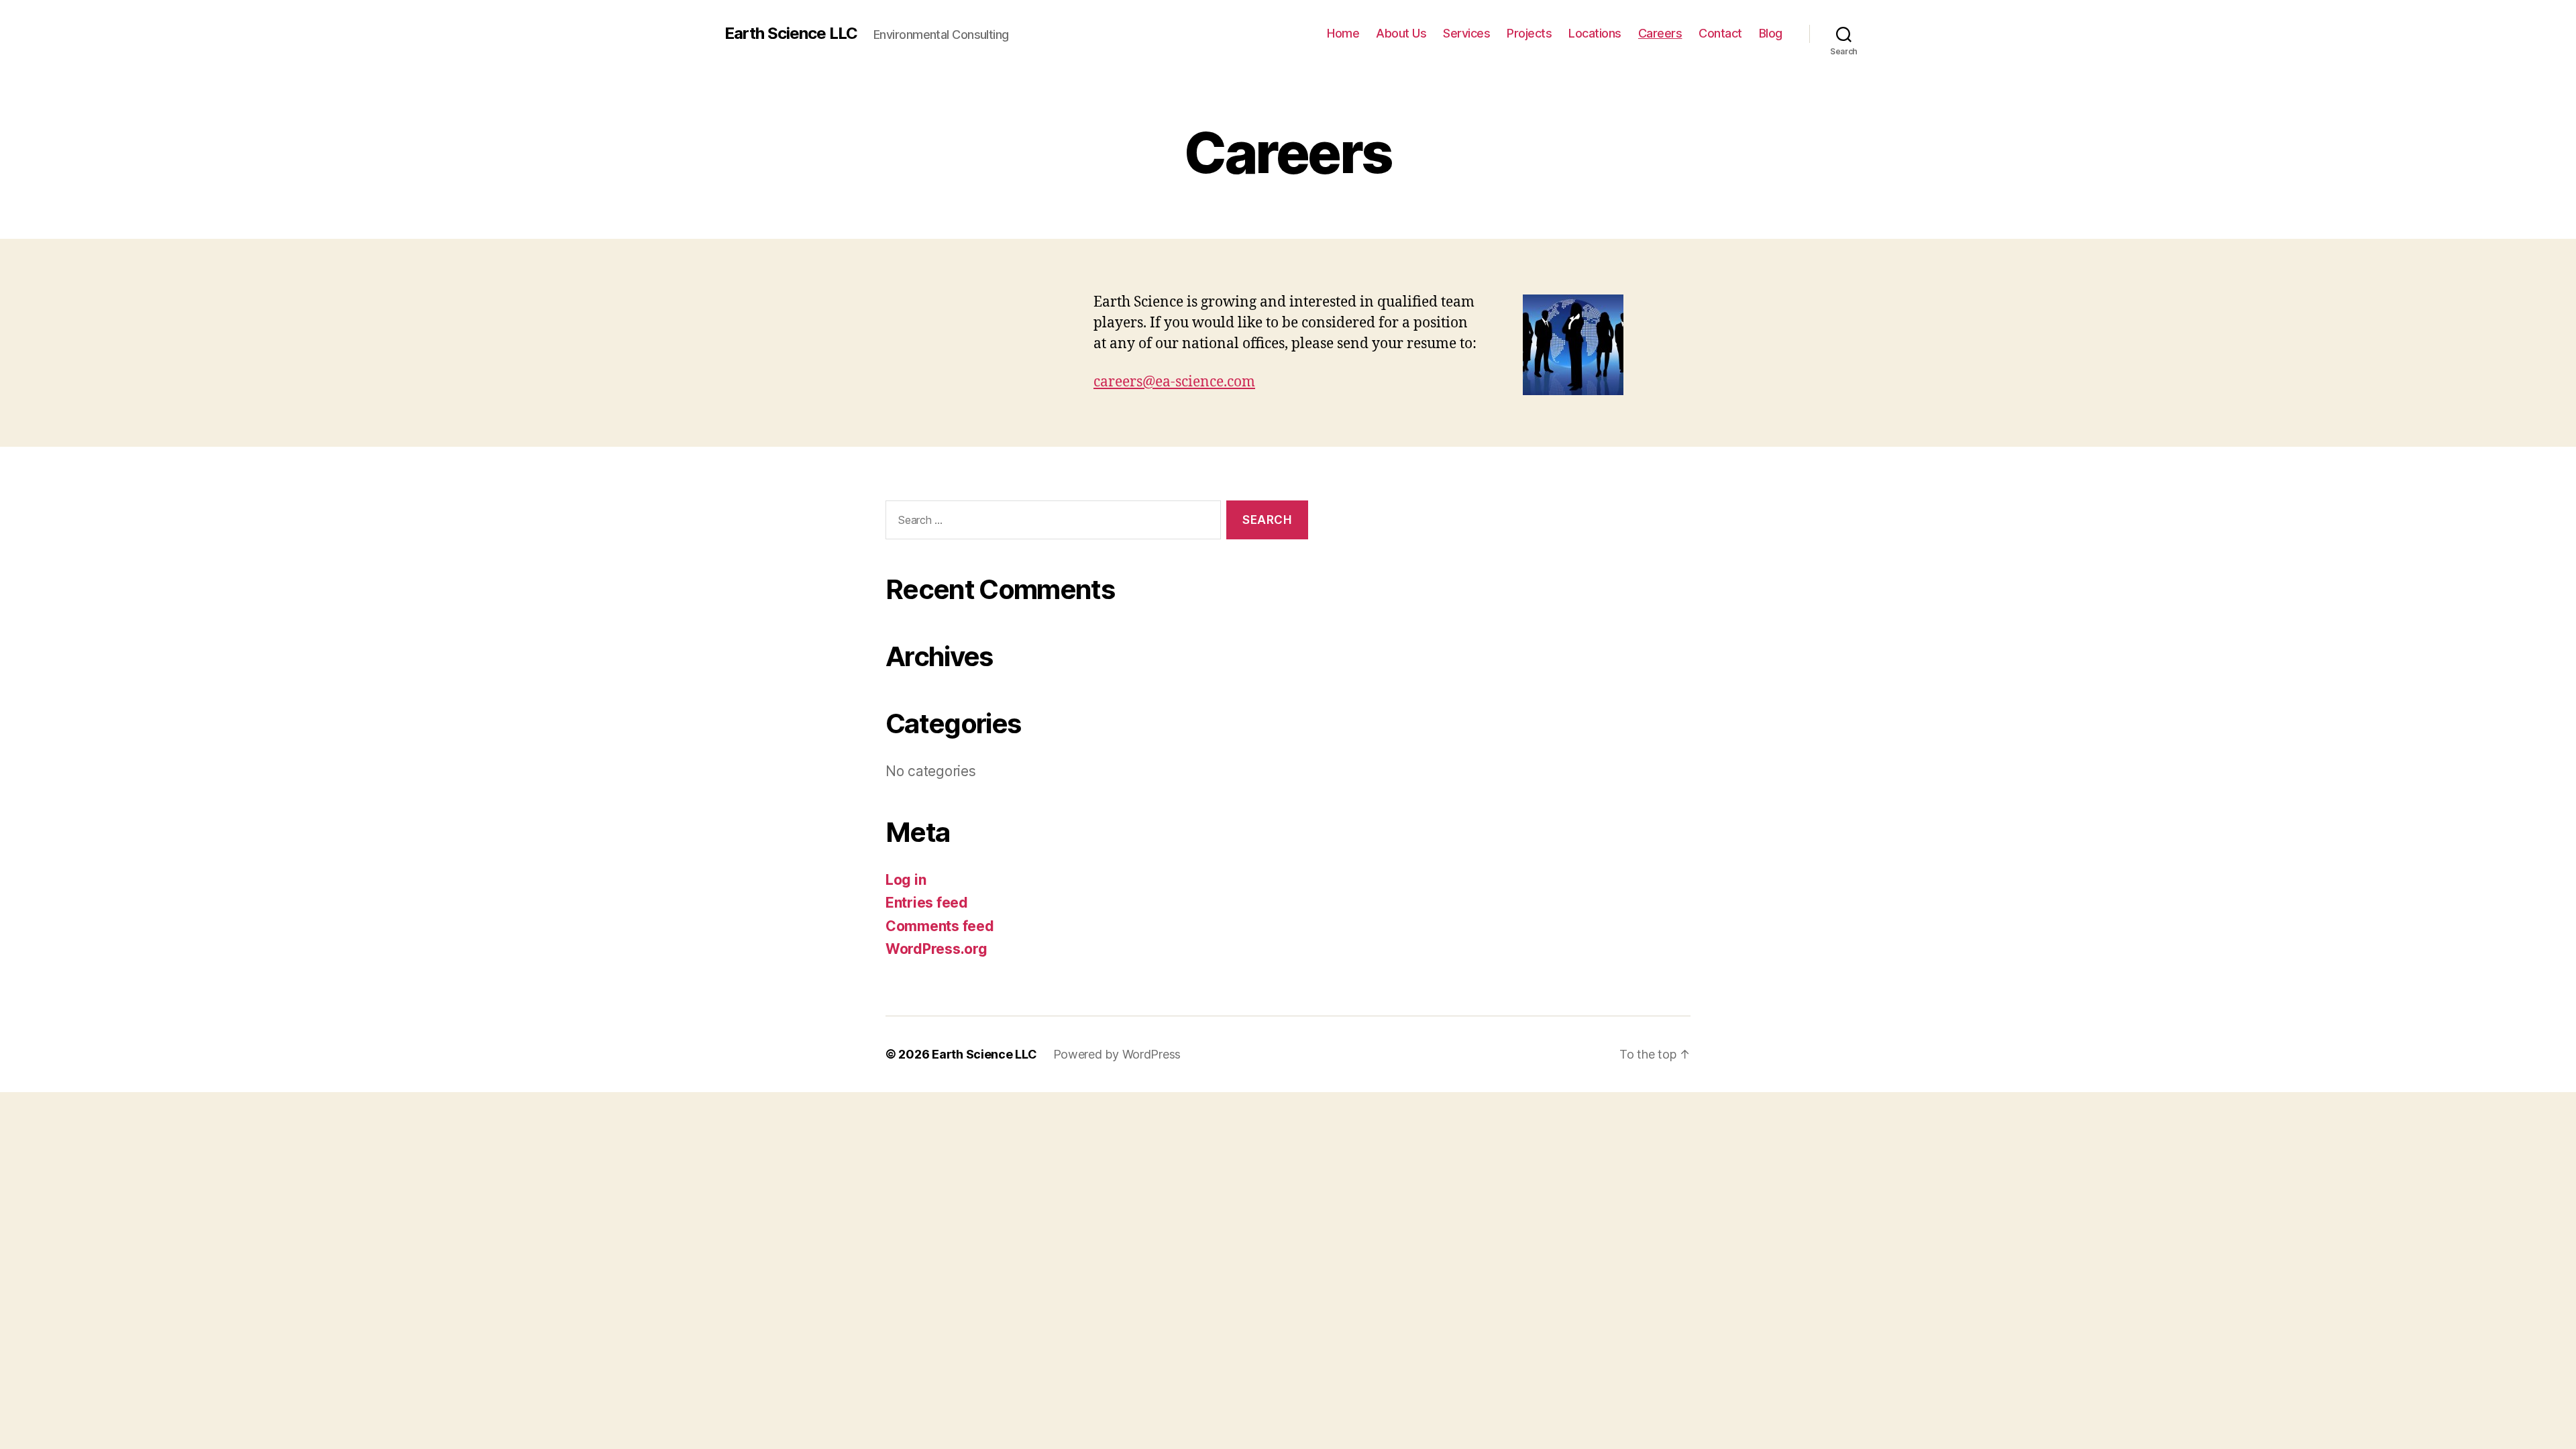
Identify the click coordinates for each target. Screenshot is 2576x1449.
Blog (1771, 33)
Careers (1660, 33)
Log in (906, 880)
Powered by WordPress (1117, 1054)
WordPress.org (936, 949)
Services (1466, 33)
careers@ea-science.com (1174, 382)
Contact (1720, 33)
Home (1343, 33)
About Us (1401, 33)
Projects (1529, 33)
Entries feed (927, 903)
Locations (1595, 33)
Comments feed (940, 926)
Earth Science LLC (791, 34)
